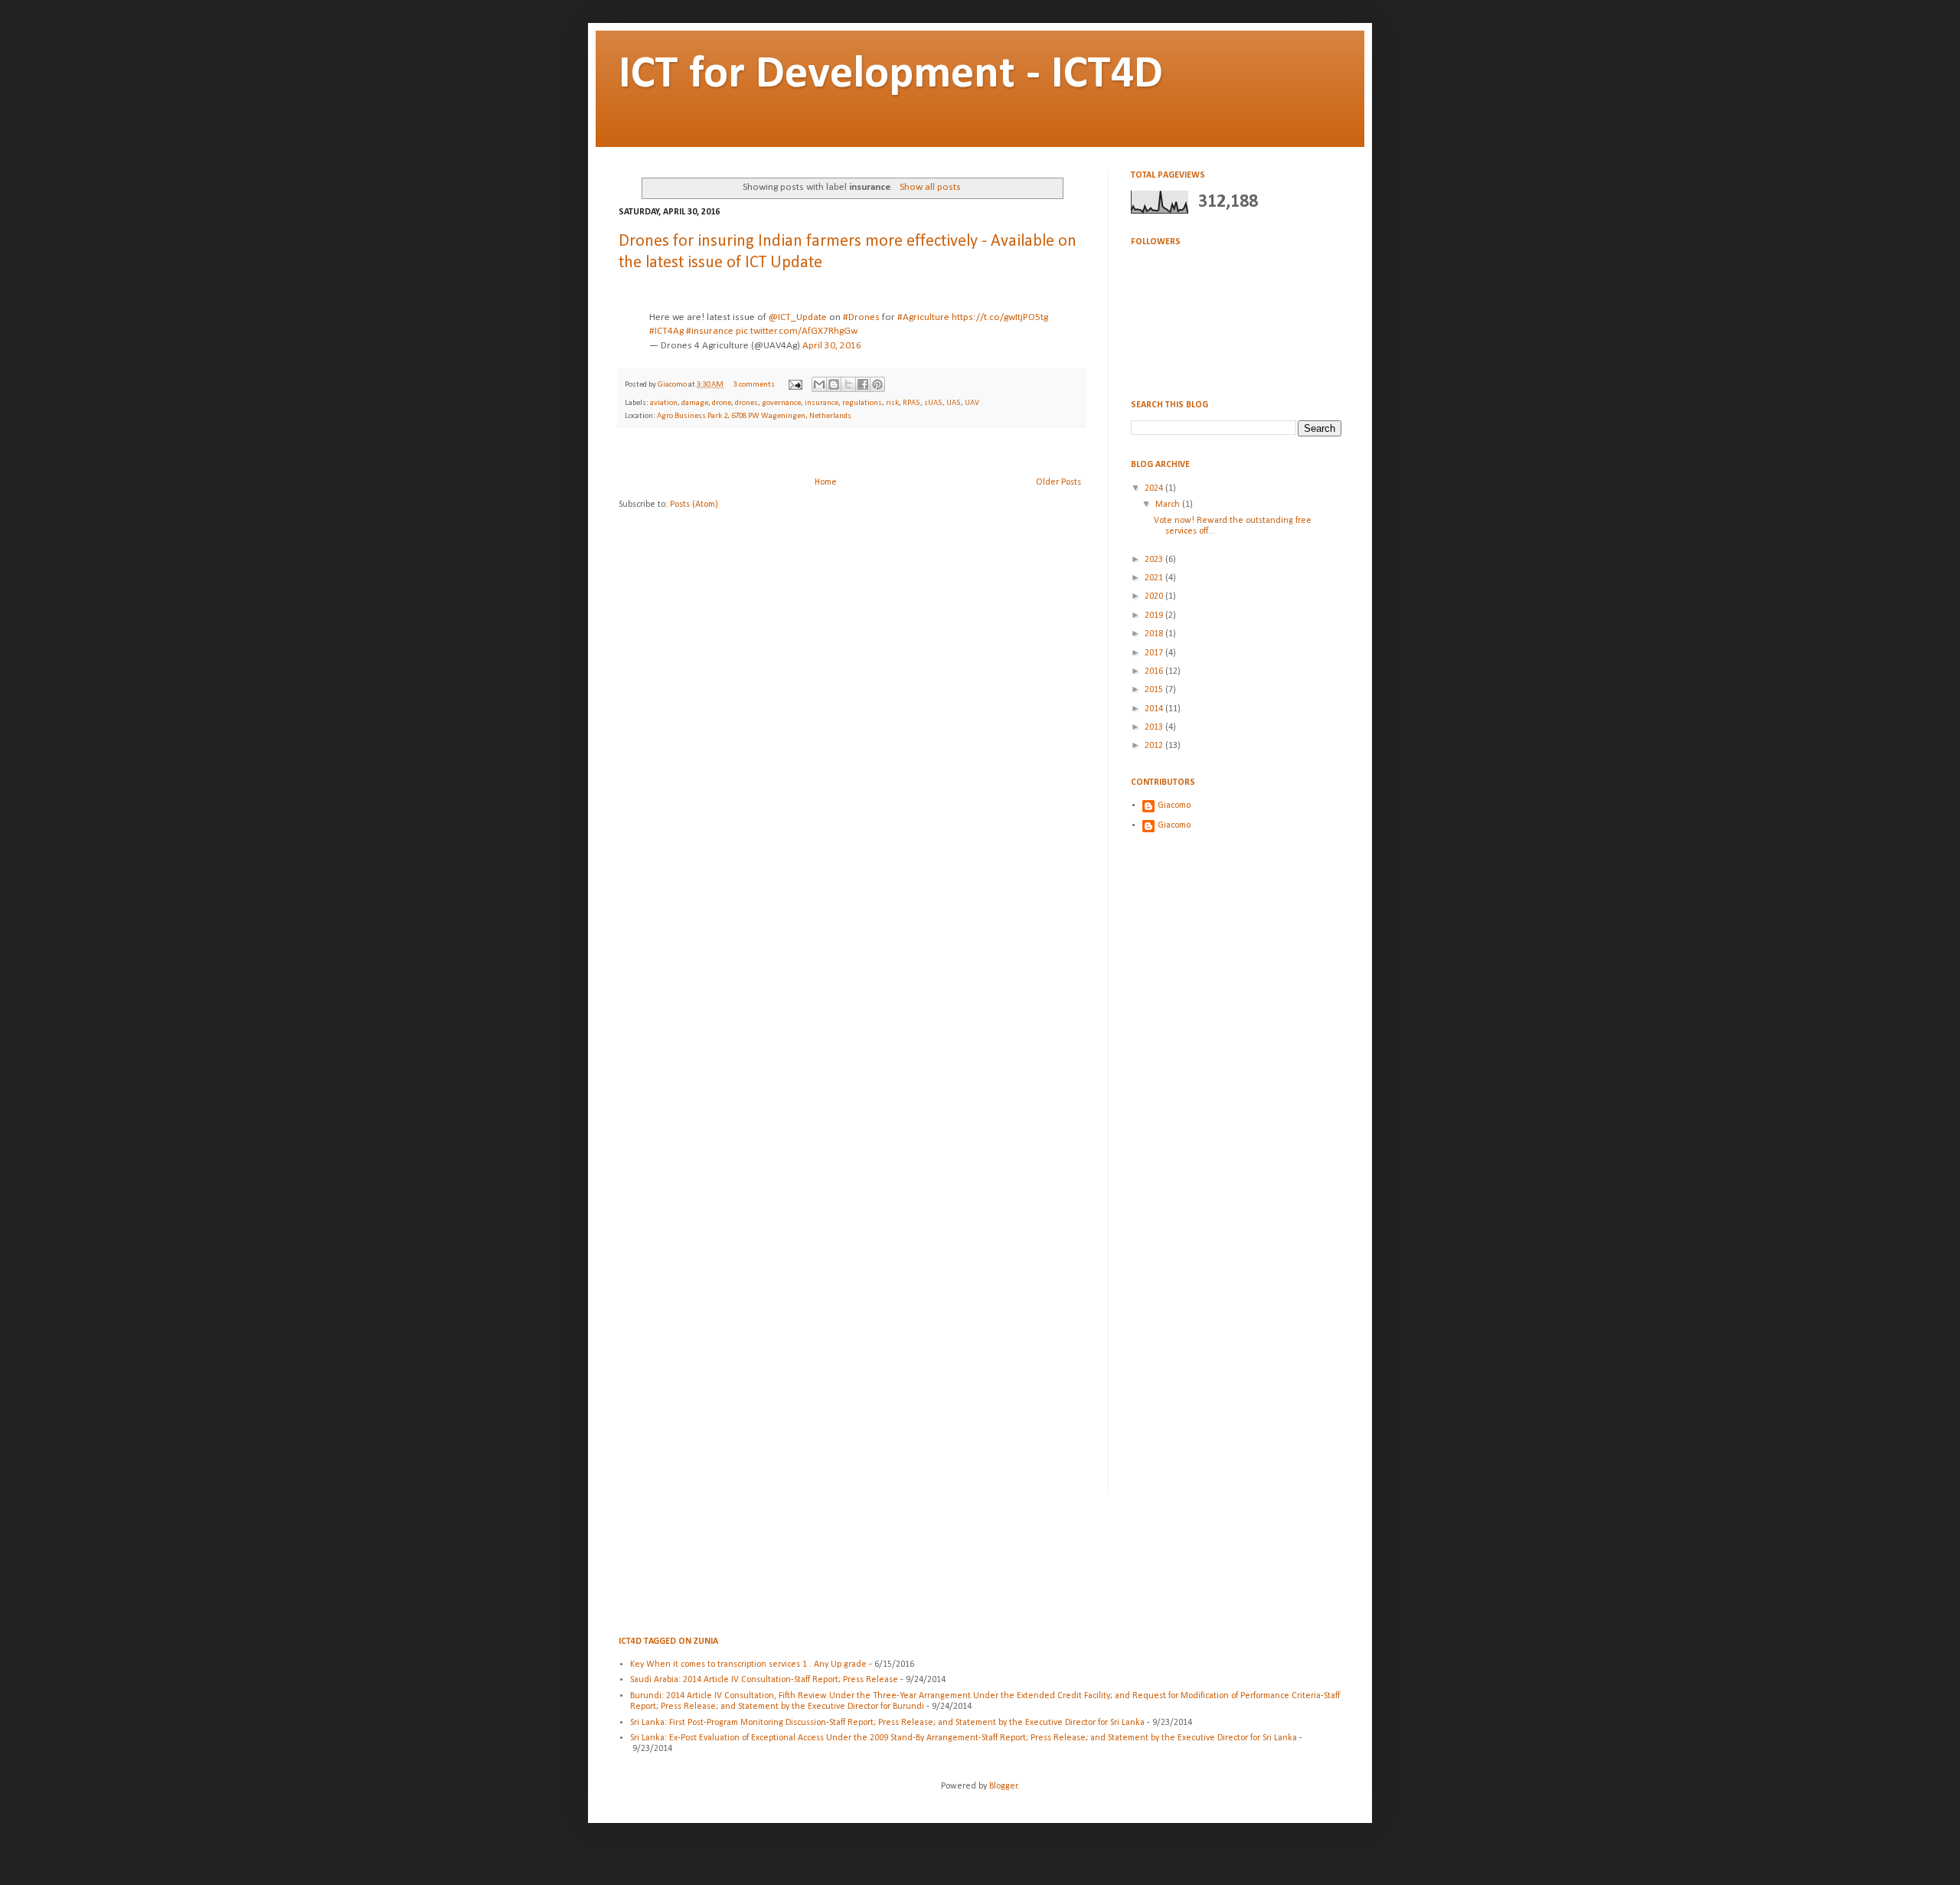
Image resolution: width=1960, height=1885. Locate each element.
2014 (1155, 709)
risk (892, 403)
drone (722, 403)
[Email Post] (794, 385)
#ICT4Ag (666, 331)
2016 (1155, 671)
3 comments (754, 385)
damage (695, 403)
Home (826, 482)
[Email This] (819, 384)
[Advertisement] (852, 452)
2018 (1155, 634)
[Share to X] (848, 384)
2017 (1155, 653)
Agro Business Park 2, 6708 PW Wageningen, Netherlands (754, 416)
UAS (954, 403)
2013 (1155, 727)
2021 (1155, 578)
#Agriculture (923, 317)
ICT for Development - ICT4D (891, 75)
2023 (1155, 560)
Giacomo (673, 385)
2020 (1155, 596)
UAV (972, 403)
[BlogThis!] (834, 384)
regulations (862, 403)
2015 (1155, 690)
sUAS (933, 403)
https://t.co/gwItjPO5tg (1000, 317)
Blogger (1003, 1786)
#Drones (861, 317)
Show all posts (930, 187)
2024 (1155, 488)
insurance (822, 403)
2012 (1155, 746)
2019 (1155, 616)
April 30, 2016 (832, 346)
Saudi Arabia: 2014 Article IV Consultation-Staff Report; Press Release (764, 1680)
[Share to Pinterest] (877, 384)
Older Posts (1058, 482)
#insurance (710, 331)
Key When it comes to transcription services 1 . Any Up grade (748, 1664)
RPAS (911, 403)
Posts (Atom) (694, 505)
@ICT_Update (798, 317)
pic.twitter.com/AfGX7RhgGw (797, 331)
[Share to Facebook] (863, 384)
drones (746, 403)
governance (781, 403)
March (1169, 505)
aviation (664, 403)
